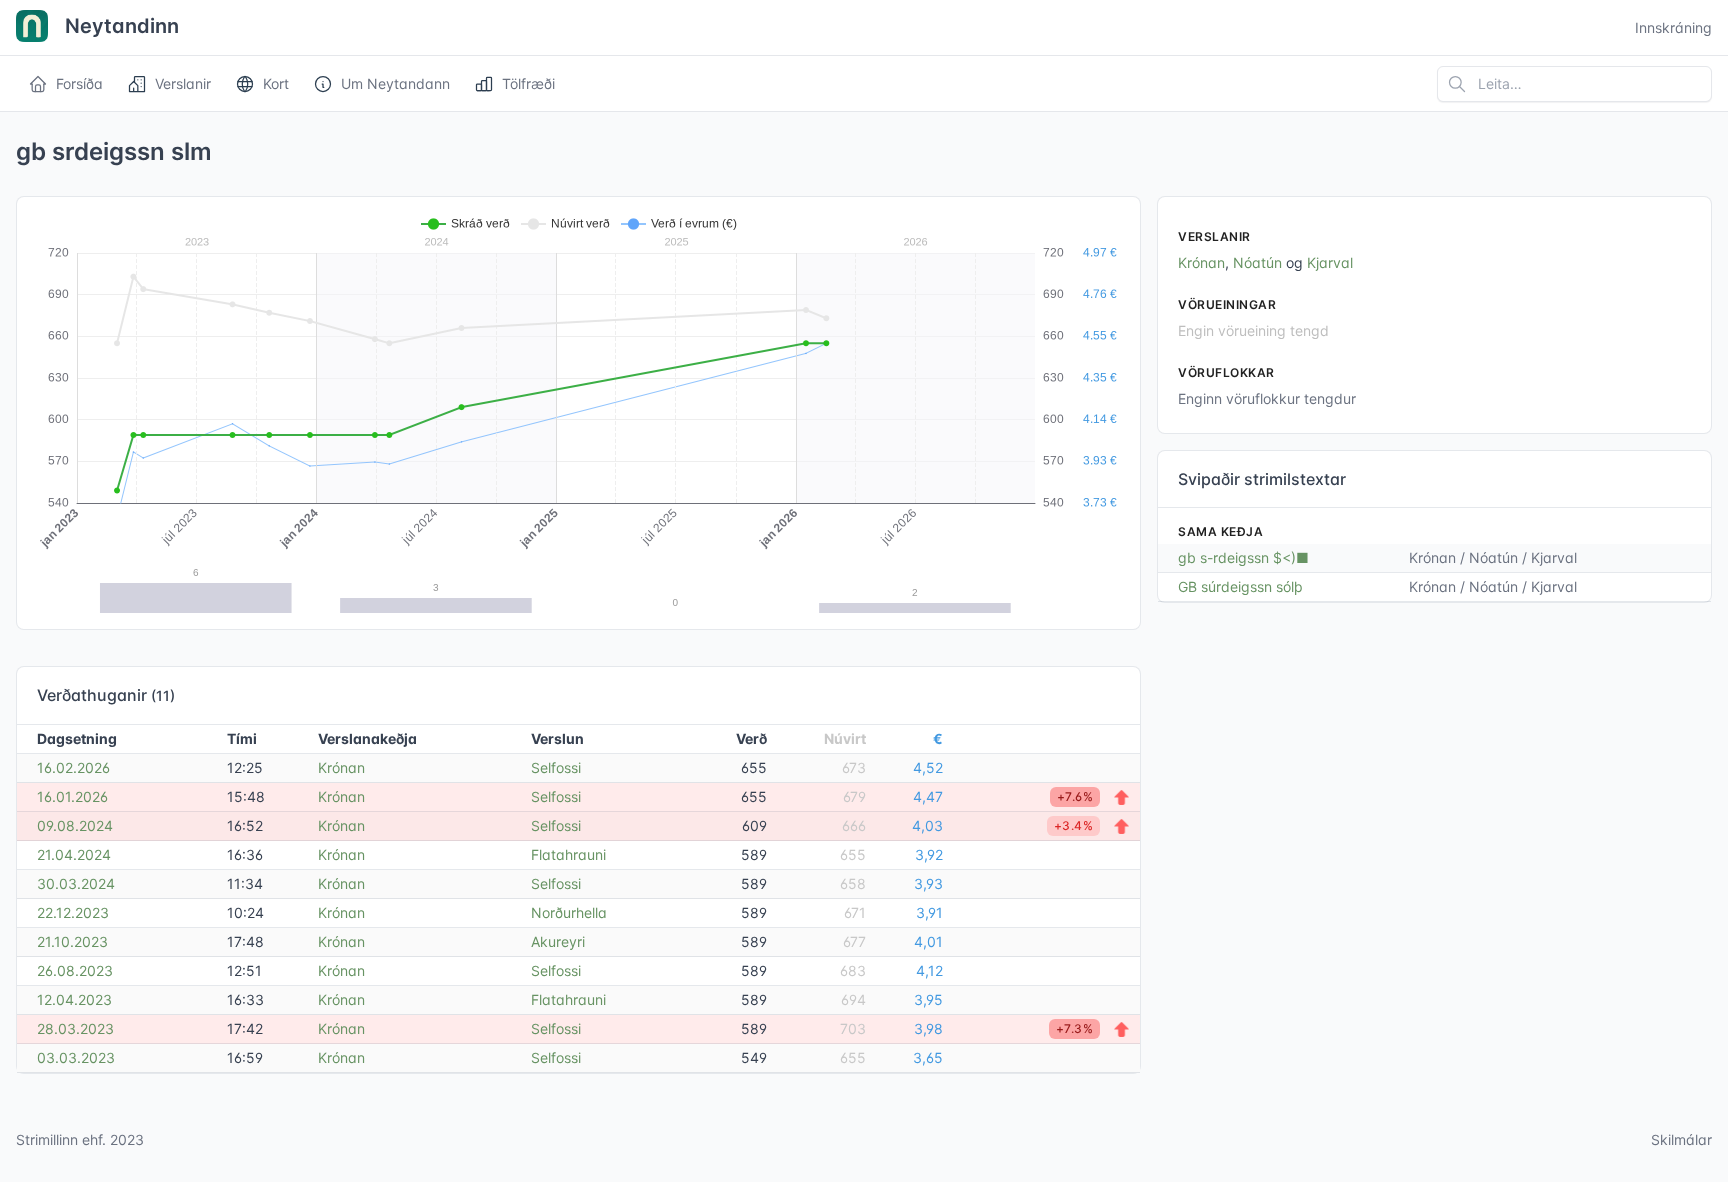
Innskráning (1673, 27)
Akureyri (558, 941)
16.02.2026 (73, 767)
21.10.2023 (72, 941)
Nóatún (1257, 262)
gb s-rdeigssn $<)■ (1243, 557)
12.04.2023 (74, 999)
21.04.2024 (74, 854)
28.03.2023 (75, 1028)
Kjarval (1330, 262)
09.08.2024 (75, 825)
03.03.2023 (76, 1057)
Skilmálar (1681, 1139)
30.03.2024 (76, 883)
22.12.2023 (73, 912)
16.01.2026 (72, 796)
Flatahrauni (568, 854)
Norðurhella (569, 912)
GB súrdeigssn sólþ (1240, 586)
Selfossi (556, 767)
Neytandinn (119, 26)
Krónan (341, 767)
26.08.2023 (75, 970)
